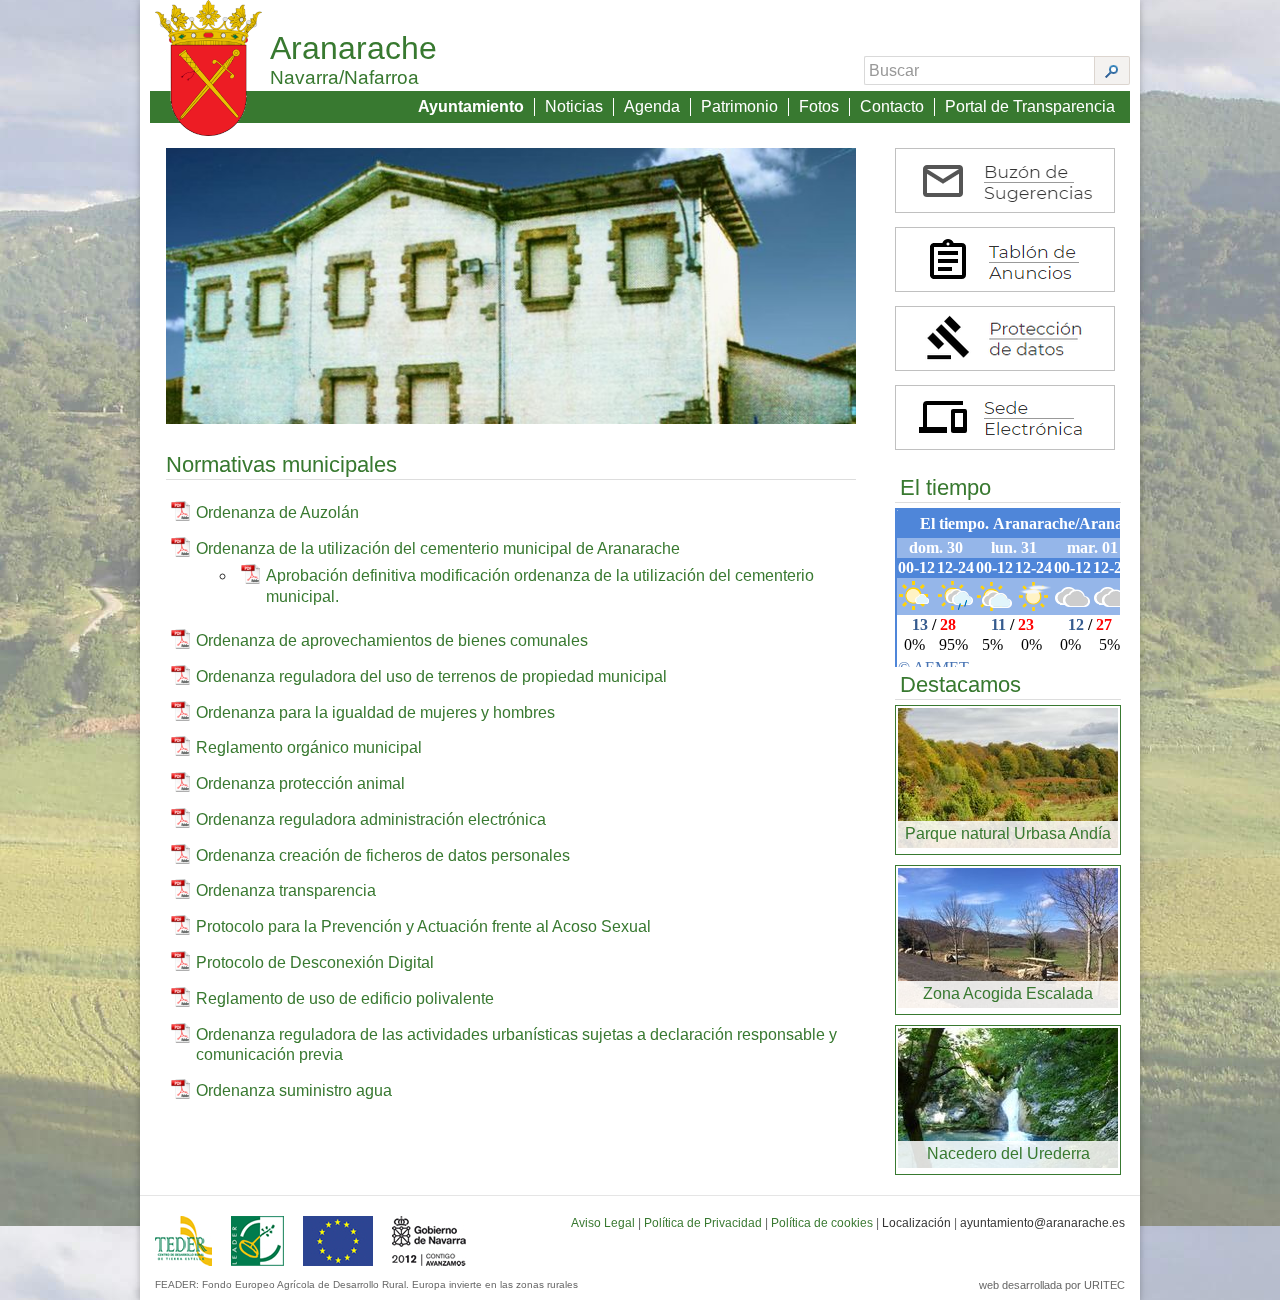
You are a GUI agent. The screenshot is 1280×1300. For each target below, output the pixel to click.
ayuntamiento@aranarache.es (1042, 1223)
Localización (916, 1223)
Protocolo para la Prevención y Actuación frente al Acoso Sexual (423, 926)
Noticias (574, 106)
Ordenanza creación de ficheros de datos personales (383, 855)
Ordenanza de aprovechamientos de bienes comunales (392, 640)
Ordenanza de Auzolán (277, 512)
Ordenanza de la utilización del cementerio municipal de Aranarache (438, 548)
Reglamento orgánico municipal (309, 747)
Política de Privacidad (703, 1223)
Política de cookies (822, 1223)
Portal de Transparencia (1030, 106)
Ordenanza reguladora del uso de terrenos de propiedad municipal (431, 676)
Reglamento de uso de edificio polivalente (345, 998)
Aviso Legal (603, 1223)
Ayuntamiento (471, 106)
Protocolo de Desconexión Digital (315, 962)
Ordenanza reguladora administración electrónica (371, 819)
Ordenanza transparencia (286, 890)
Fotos (819, 106)
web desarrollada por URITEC (1052, 1285)
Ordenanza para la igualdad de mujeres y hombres (375, 712)
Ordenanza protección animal (300, 783)
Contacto (892, 106)
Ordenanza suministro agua (294, 1090)
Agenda (652, 106)
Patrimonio (739, 106)
